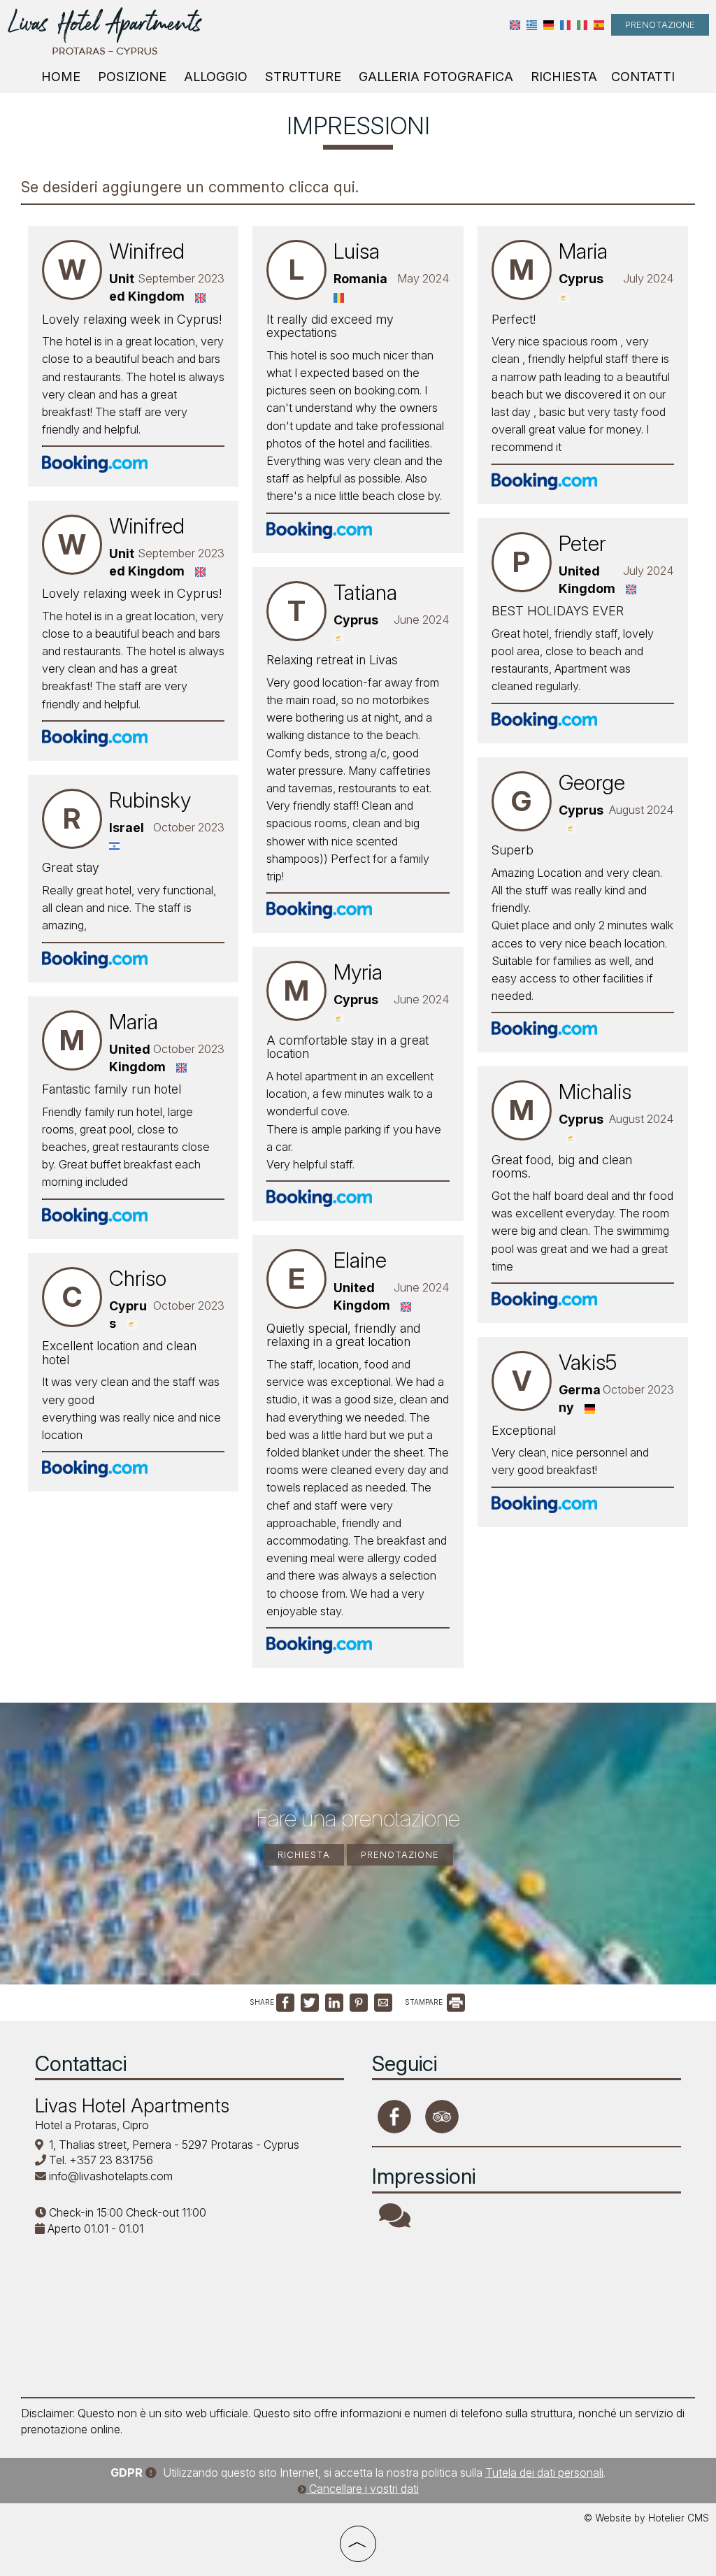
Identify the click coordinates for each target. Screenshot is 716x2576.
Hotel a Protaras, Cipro (92, 2125)
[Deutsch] (549, 25)
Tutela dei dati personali (544, 2473)
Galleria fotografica (436, 77)
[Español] (599, 25)
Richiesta (564, 77)
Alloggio (216, 77)
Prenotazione (660, 24)
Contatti (643, 77)
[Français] (565, 25)
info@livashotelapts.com (111, 2176)
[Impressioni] (395, 2221)
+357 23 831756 (111, 2160)
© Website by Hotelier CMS (646, 2518)
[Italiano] (582, 25)
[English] (515, 25)
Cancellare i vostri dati (363, 2489)
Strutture (303, 77)
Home (61, 77)
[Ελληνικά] (532, 25)
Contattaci (81, 2063)
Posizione (132, 77)
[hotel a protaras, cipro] (105, 30)
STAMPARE (425, 2002)
